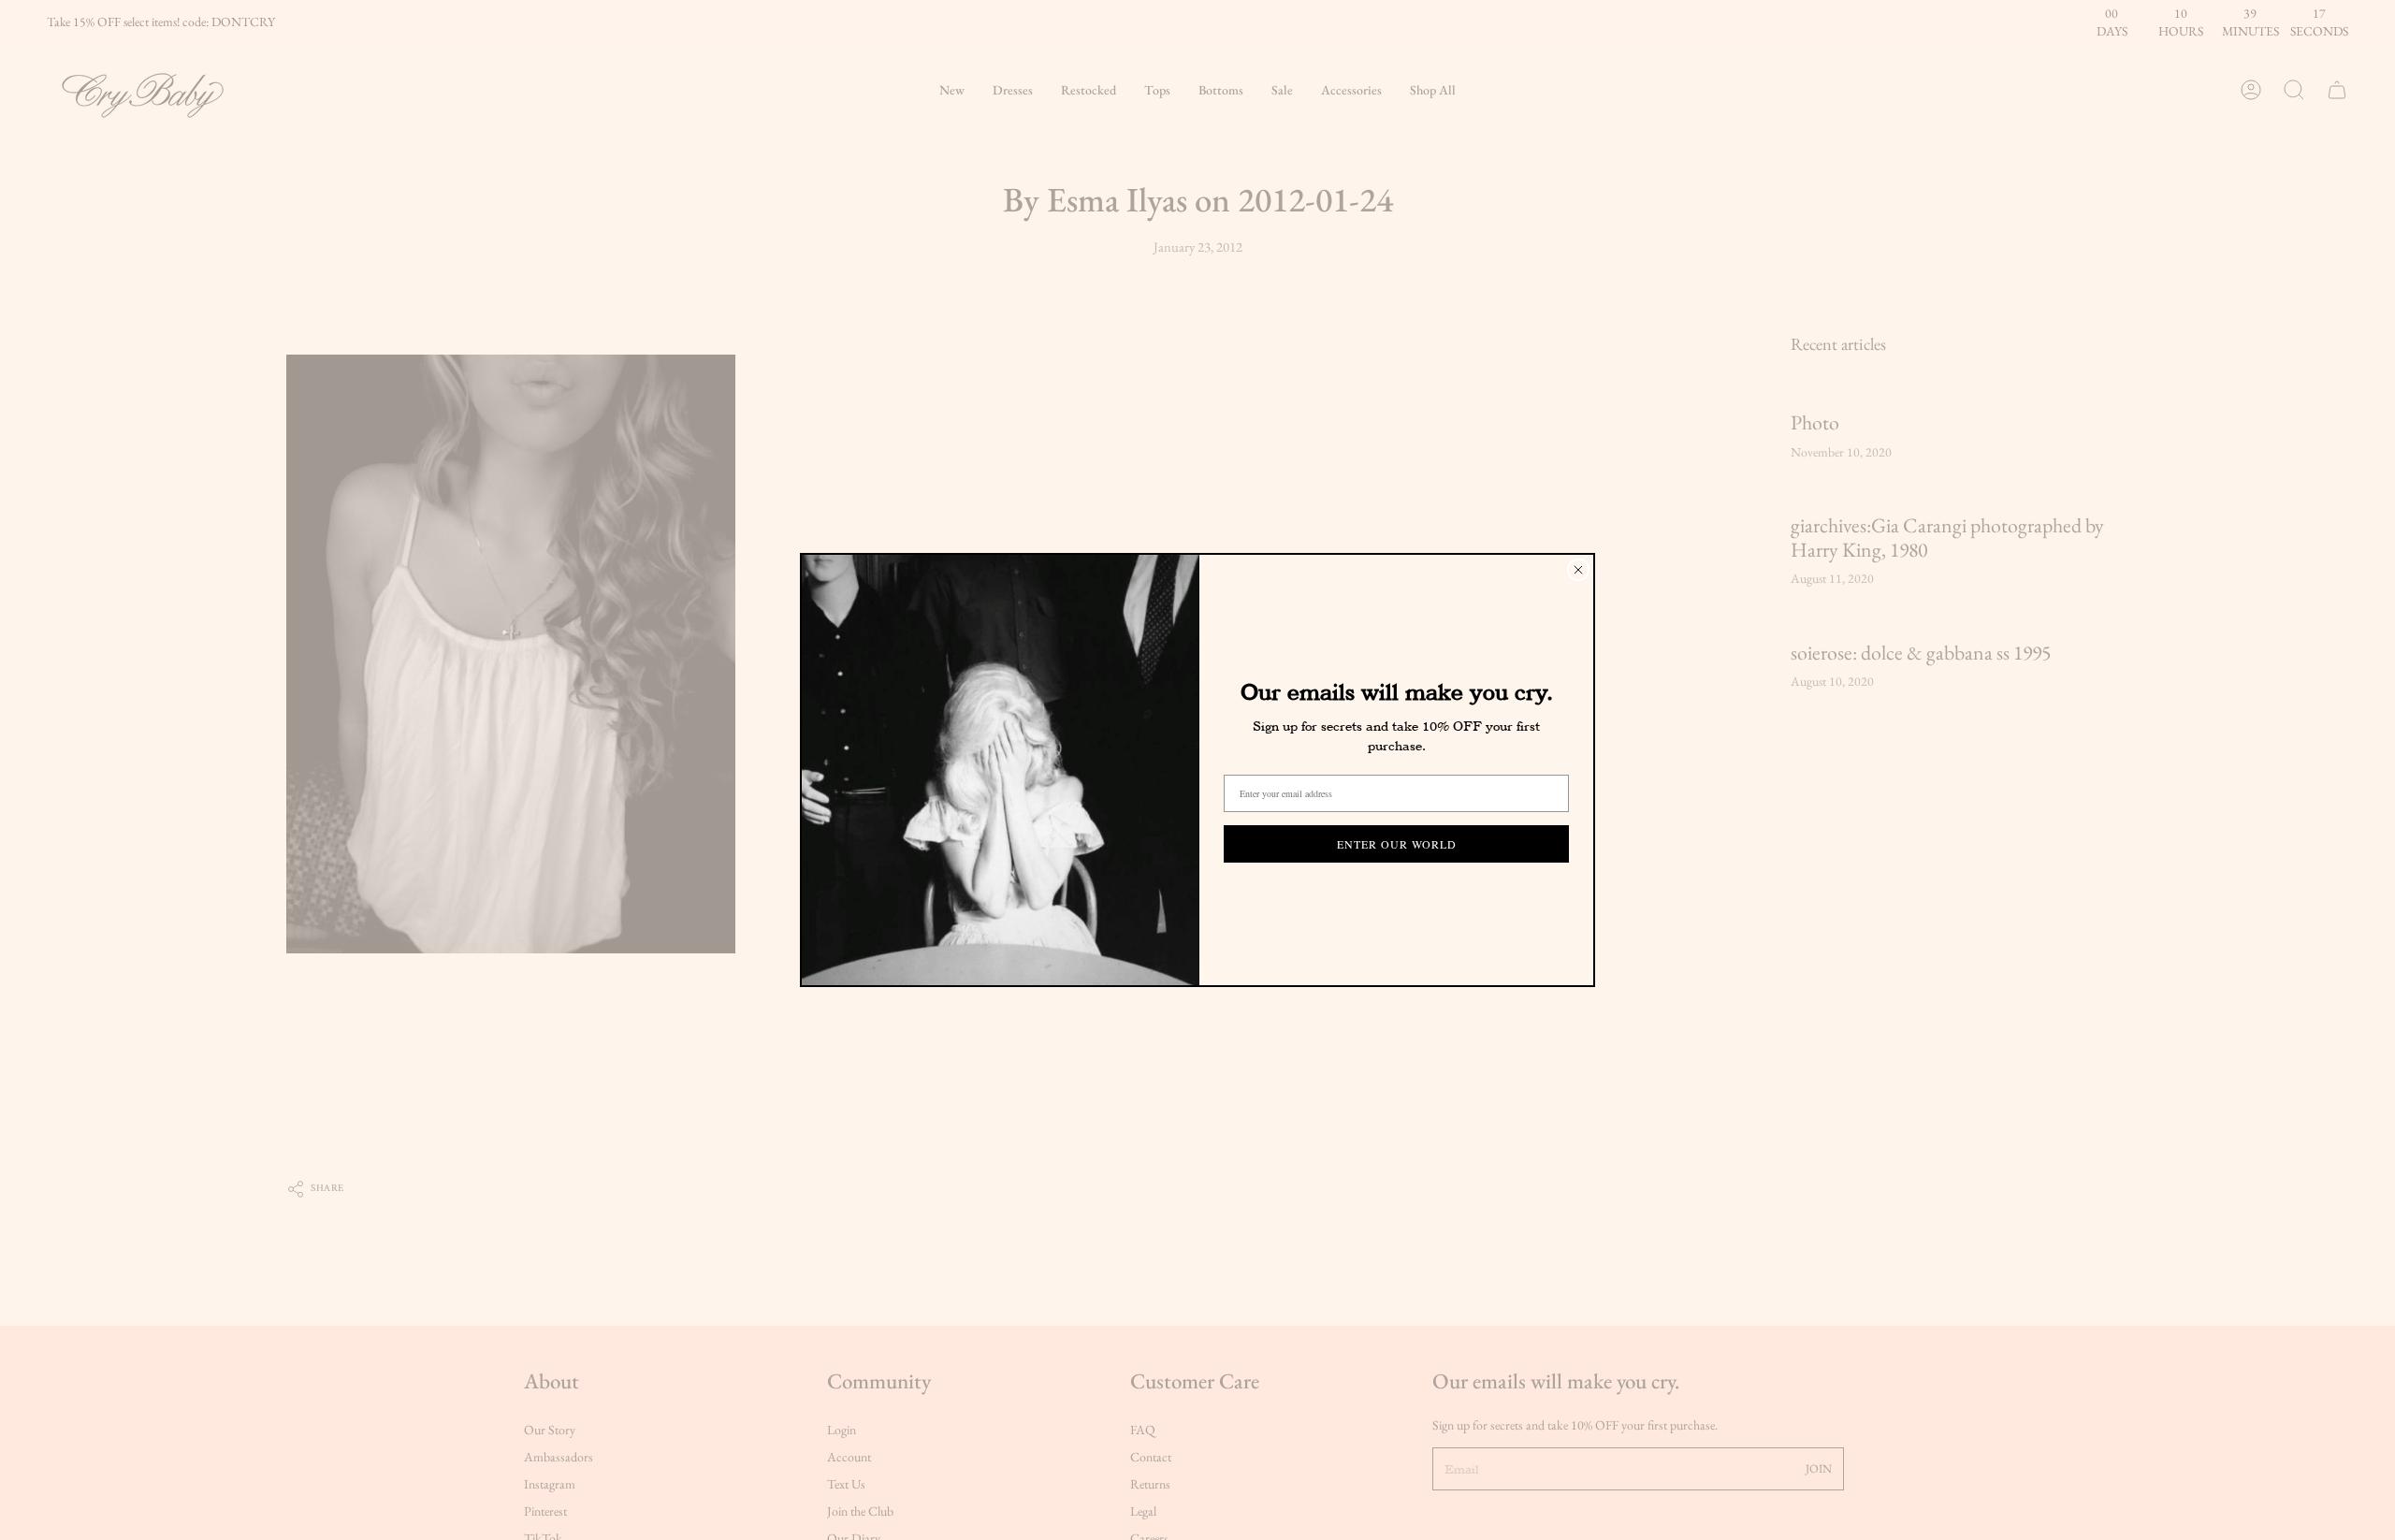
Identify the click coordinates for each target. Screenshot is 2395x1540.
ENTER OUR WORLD (1397, 844)
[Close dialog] (1578, 570)
